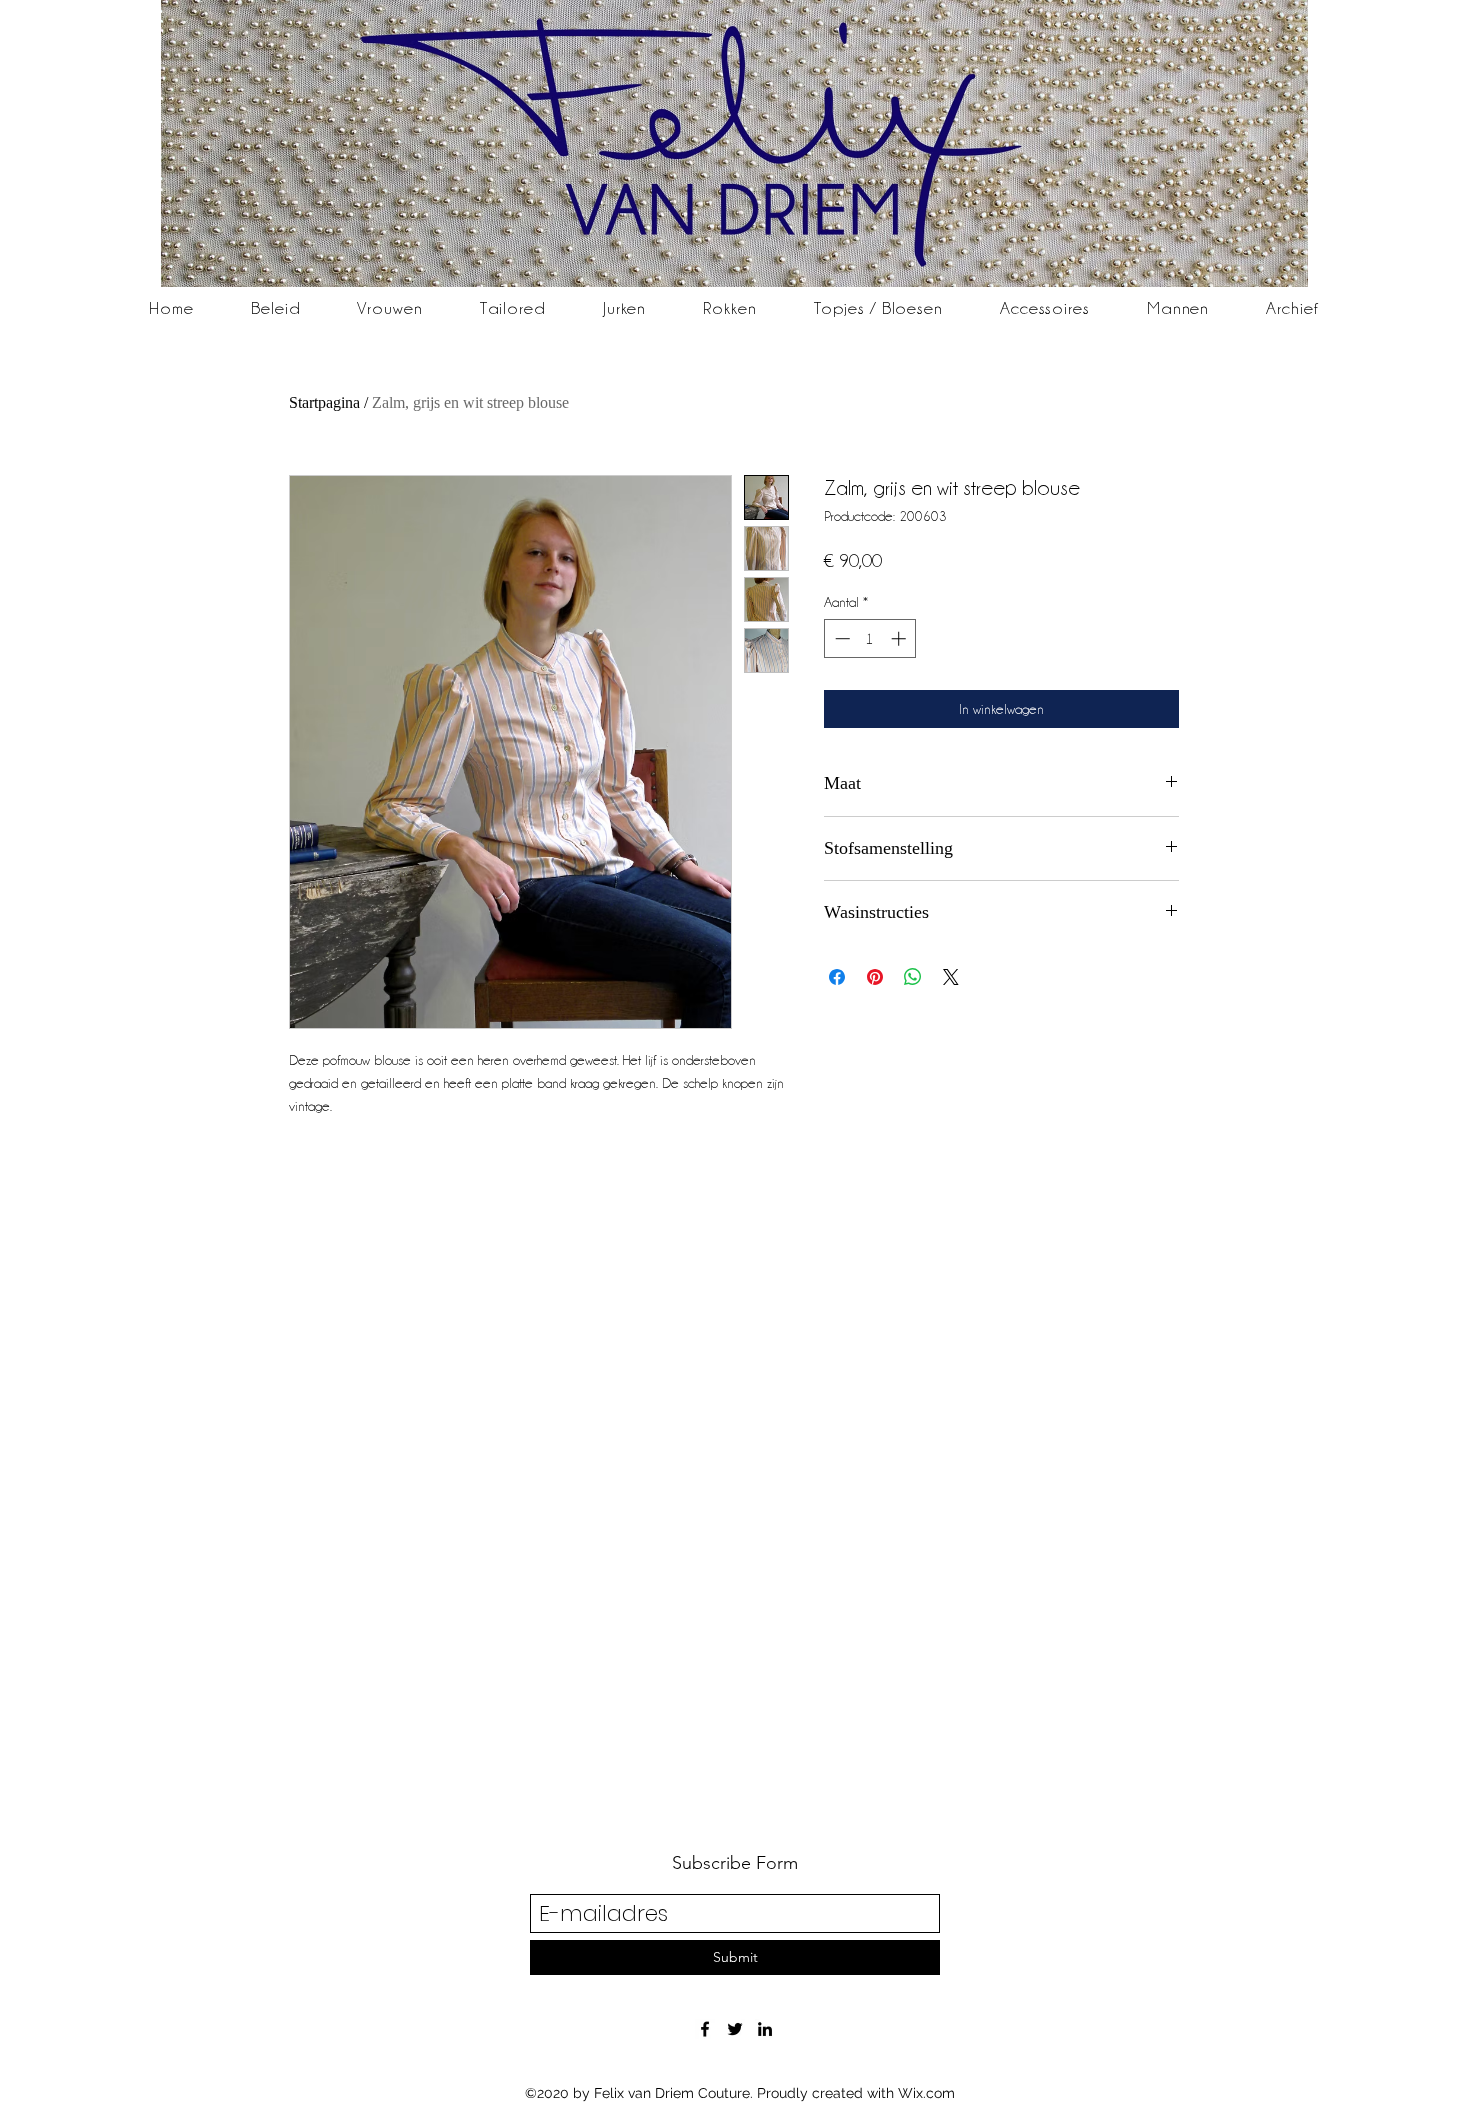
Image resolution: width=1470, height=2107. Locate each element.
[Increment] (900, 638)
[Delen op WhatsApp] (913, 977)
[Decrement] (840, 638)
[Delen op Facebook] (837, 977)
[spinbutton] (870, 638)
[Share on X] (951, 977)
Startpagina (324, 402)
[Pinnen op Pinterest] (875, 977)
